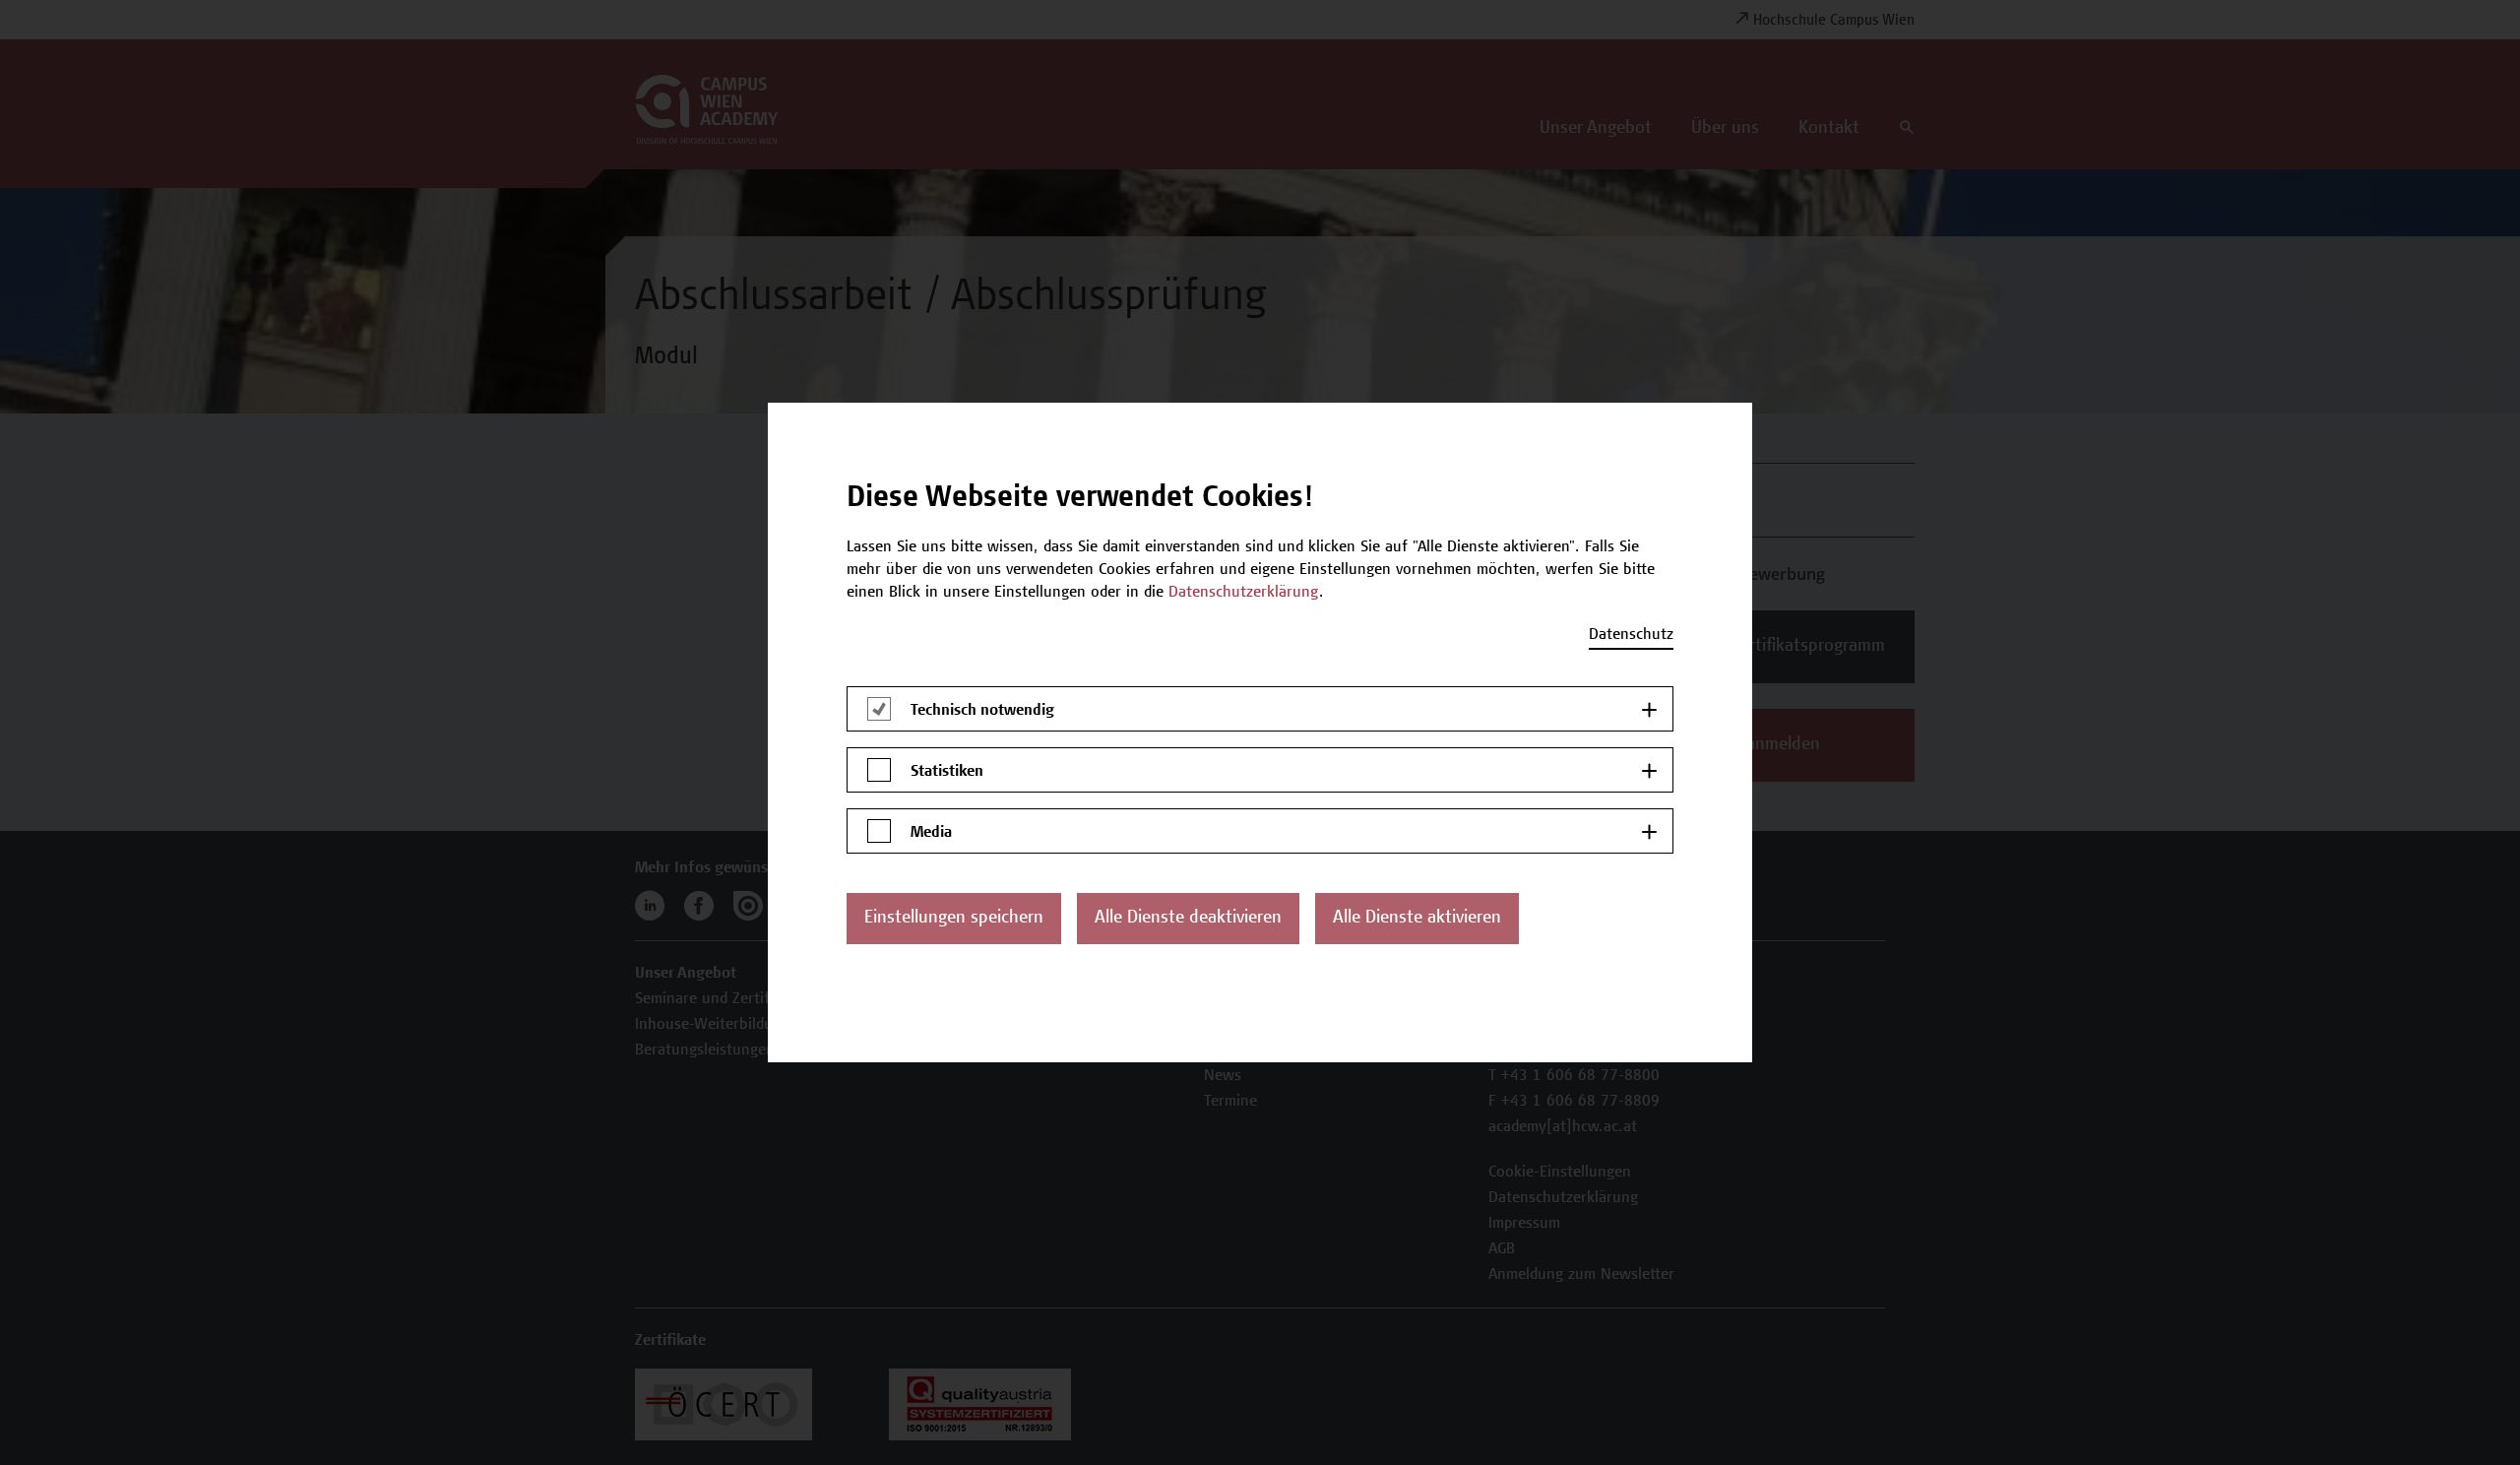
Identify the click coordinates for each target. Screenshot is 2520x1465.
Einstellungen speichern (954, 919)
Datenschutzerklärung (1244, 593)
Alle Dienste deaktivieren (1188, 919)
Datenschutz (1631, 635)
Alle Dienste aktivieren (1417, 919)
